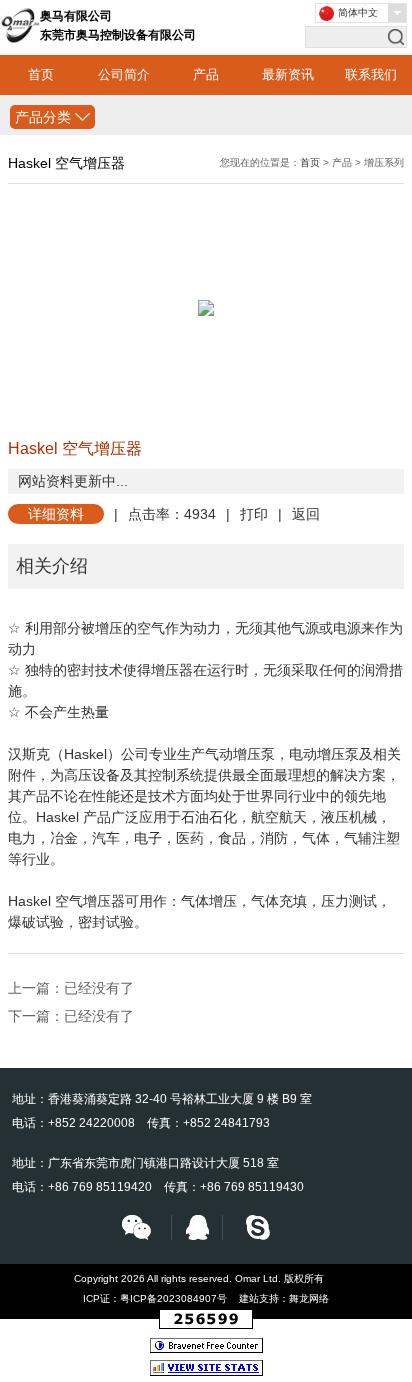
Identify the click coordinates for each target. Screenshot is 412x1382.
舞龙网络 (309, 1298)
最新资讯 (288, 74)
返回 (306, 514)
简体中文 (358, 12)
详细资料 (56, 514)
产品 (206, 74)
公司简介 (124, 74)
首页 (41, 74)
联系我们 (371, 74)
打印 (254, 514)
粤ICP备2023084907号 (173, 1298)
